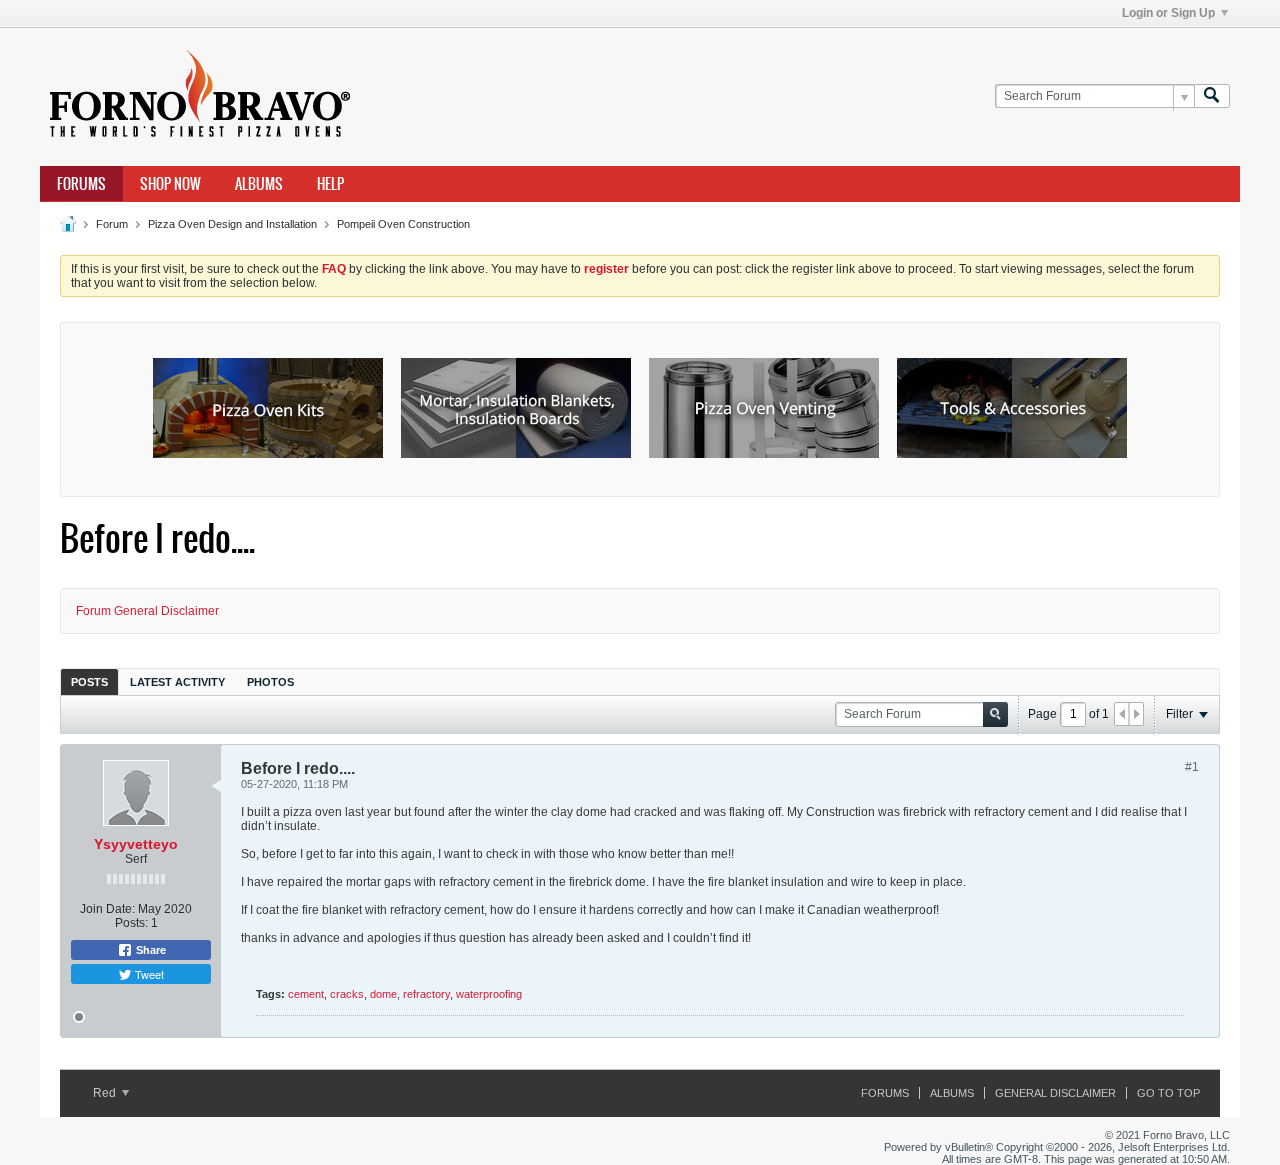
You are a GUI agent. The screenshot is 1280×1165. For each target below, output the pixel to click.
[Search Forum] (1212, 96)
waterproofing (489, 994)
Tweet (148, 974)
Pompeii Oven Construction (403, 224)
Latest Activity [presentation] (177, 682)
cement (306, 994)
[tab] (89, 681)
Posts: (131, 923)
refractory (426, 994)
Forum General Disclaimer (147, 611)
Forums (81, 184)
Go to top (1168, 1093)
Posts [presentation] (89, 682)
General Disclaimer (1055, 1093)
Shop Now (170, 184)
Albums (259, 184)
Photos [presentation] (270, 682)
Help (330, 184)
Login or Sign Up (1168, 13)
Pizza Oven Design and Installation (232, 224)
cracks (347, 994)
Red (106, 1093)
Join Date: (107, 909)
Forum (112, 224)
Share (149, 950)
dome (383, 994)
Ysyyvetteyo (136, 844)
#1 (1192, 767)
